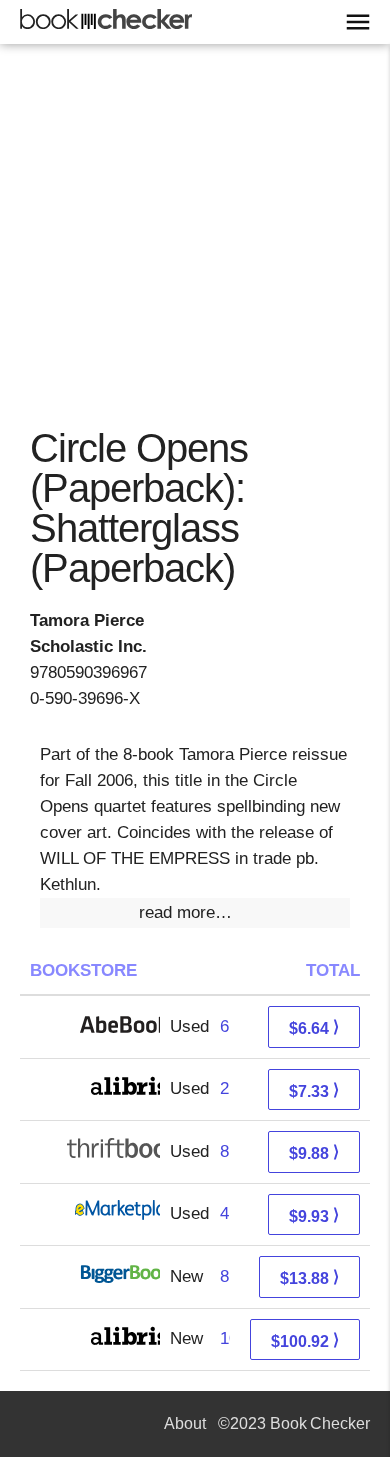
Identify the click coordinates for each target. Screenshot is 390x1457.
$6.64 (314, 1027)
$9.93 (314, 1215)
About (185, 1423)
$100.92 (305, 1340)
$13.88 (309, 1277)
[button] (195, 913)
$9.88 (314, 1152)
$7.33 (314, 1090)
